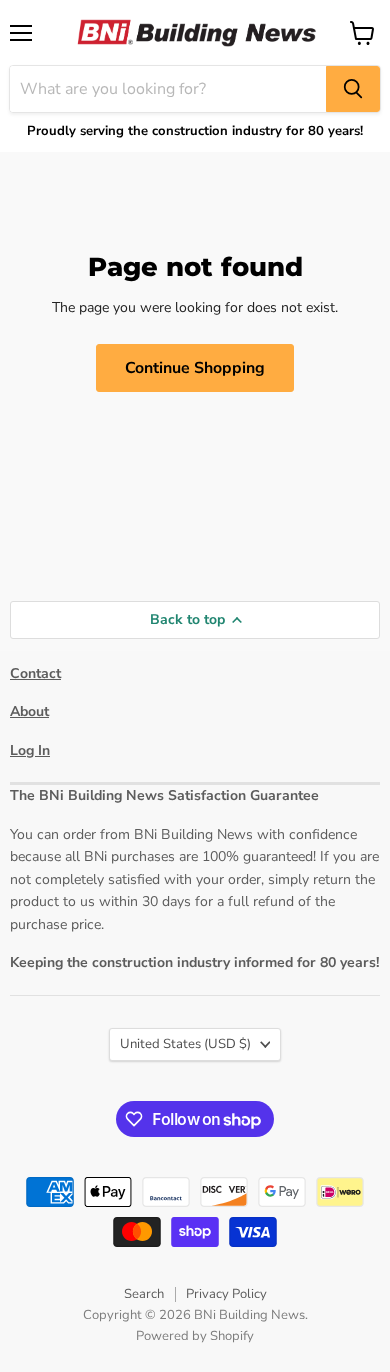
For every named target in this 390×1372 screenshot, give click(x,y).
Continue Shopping (195, 368)
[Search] (353, 89)
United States (185, 1044)
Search (144, 1294)
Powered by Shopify (195, 1336)
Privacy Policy (226, 1294)
